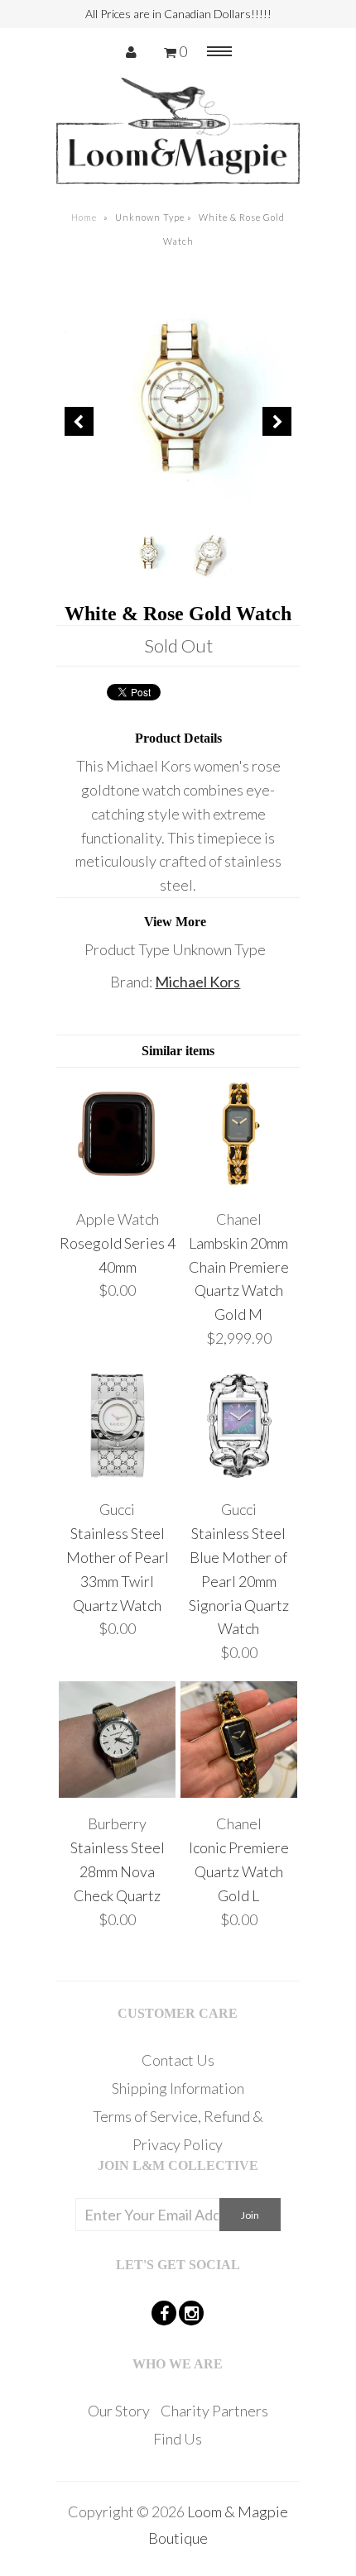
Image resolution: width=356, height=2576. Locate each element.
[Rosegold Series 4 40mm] (117, 1187)
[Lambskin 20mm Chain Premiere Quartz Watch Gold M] (239, 1187)
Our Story (119, 2411)
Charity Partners (214, 2411)
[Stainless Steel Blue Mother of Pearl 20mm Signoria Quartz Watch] (239, 1478)
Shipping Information (178, 2088)
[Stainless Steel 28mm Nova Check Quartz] (117, 1792)
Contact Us (178, 2060)
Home (84, 217)
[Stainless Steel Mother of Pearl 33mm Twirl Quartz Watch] (117, 1478)
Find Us (178, 2439)
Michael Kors (197, 982)
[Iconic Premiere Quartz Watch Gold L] (239, 1792)
